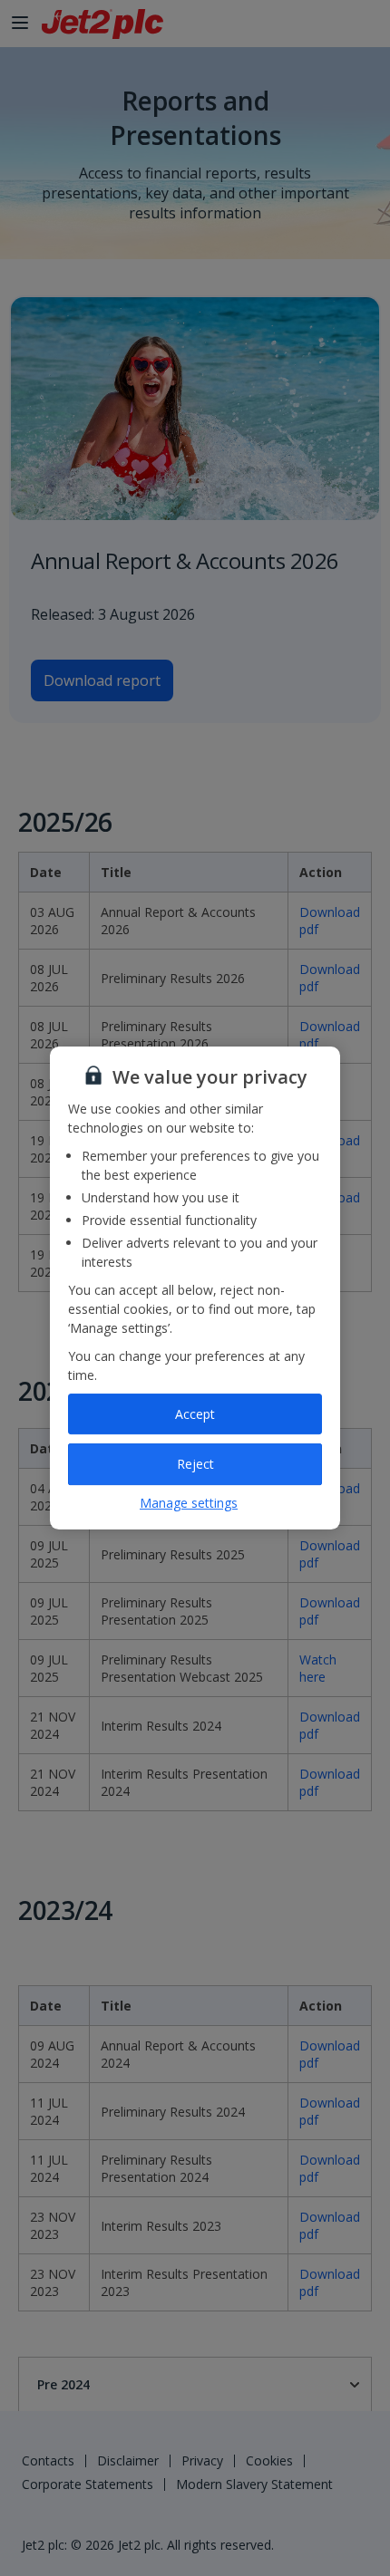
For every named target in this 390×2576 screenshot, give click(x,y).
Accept (195, 1414)
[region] (195, 1288)
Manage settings (189, 1503)
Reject (195, 1464)
